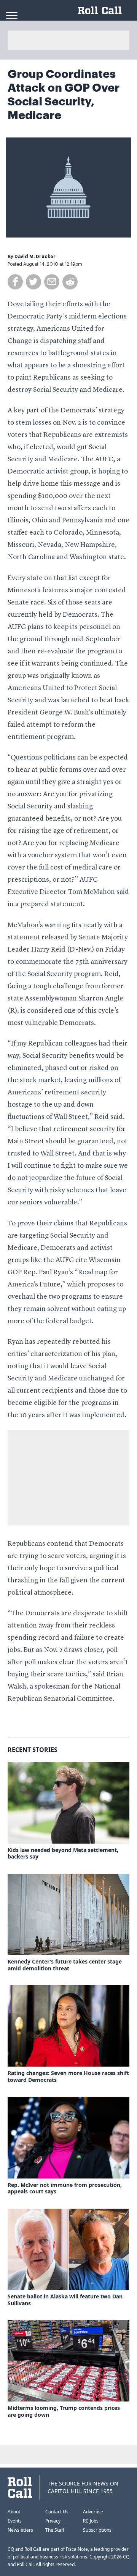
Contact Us (57, 2512)
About (14, 2512)
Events (15, 2521)
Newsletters (20, 2530)
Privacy (53, 2521)
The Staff (55, 2530)
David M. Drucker (35, 257)
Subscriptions (97, 2530)
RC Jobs (91, 2521)
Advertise (93, 2512)
